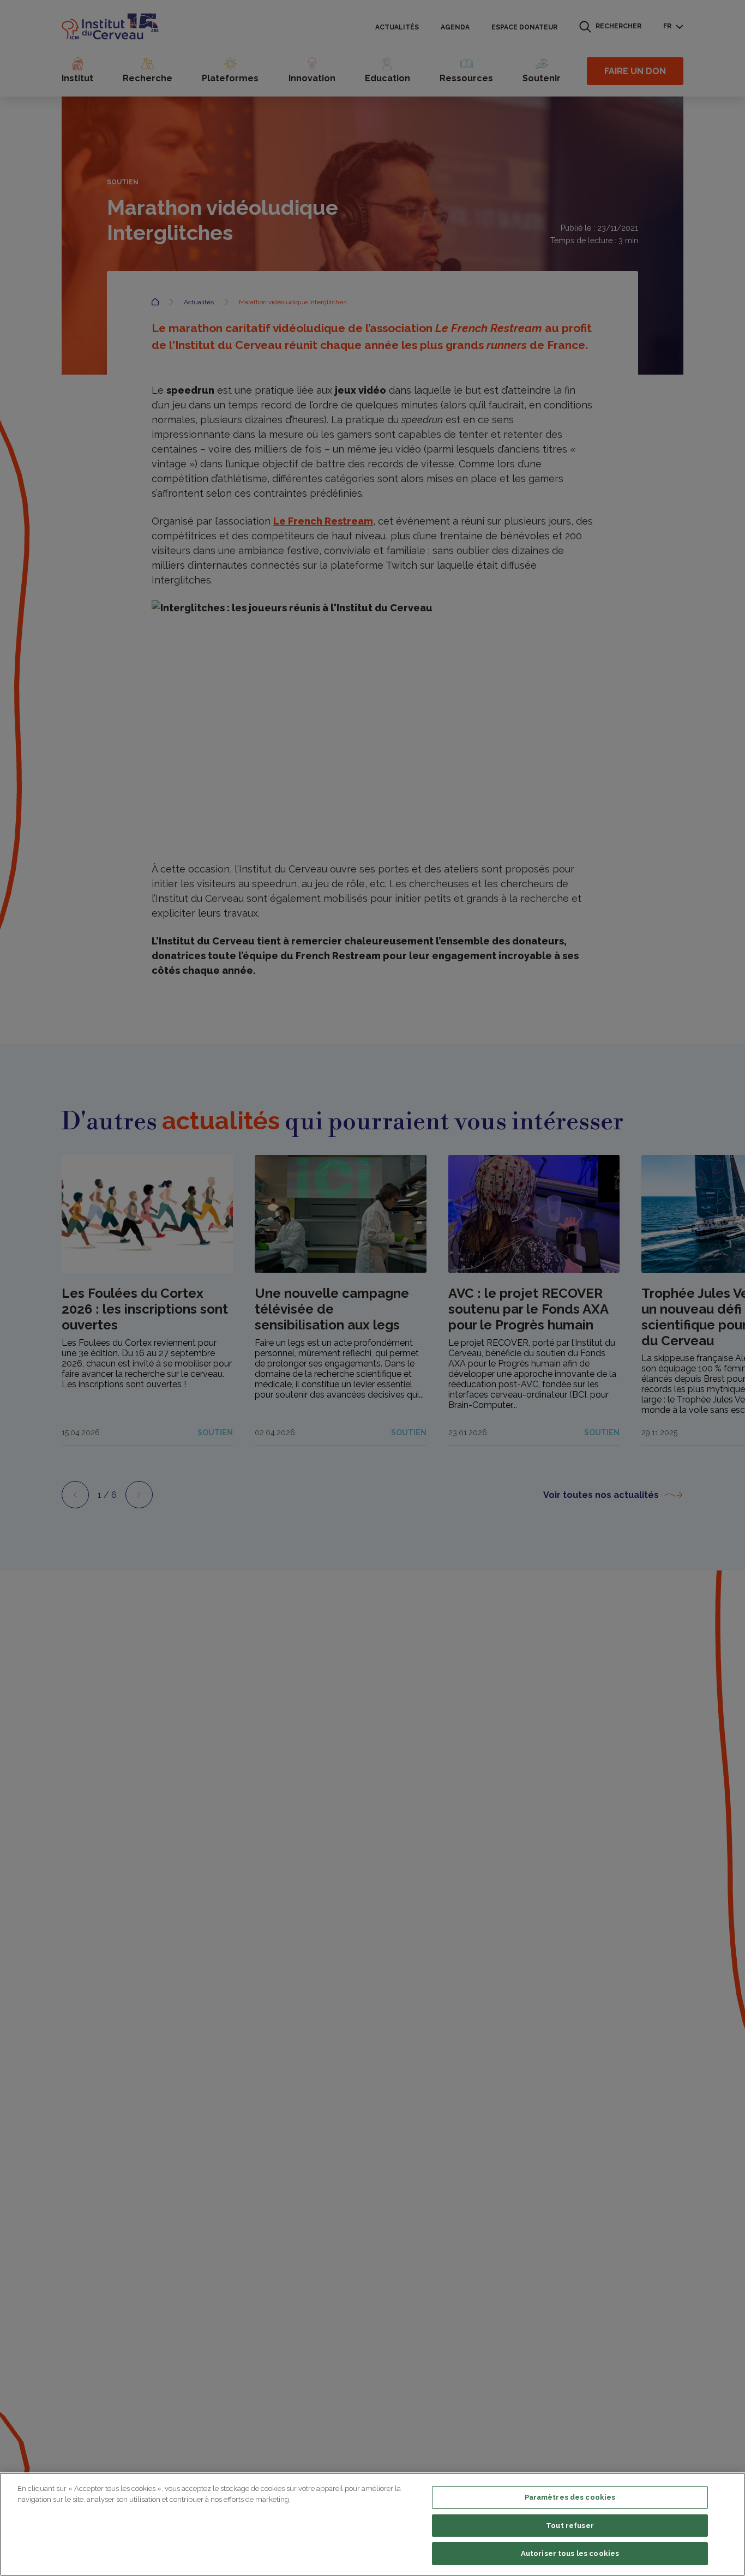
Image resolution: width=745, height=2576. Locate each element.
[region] (372, 2524)
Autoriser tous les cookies (570, 2553)
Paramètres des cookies (570, 2497)
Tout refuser (570, 2526)
